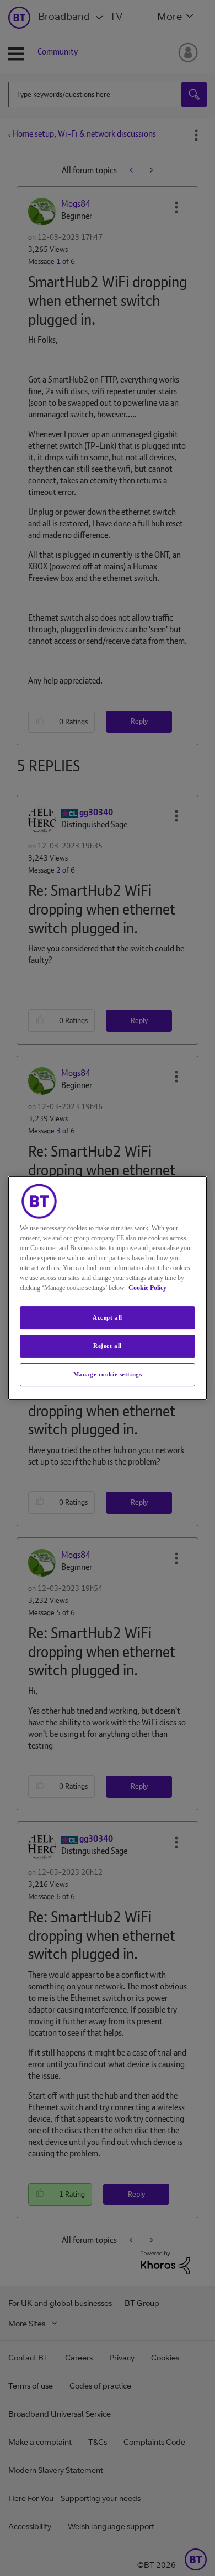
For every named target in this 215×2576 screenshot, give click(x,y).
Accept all (108, 1317)
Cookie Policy (147, 1288)
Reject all (108, 1346)
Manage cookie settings (108, 1374)
